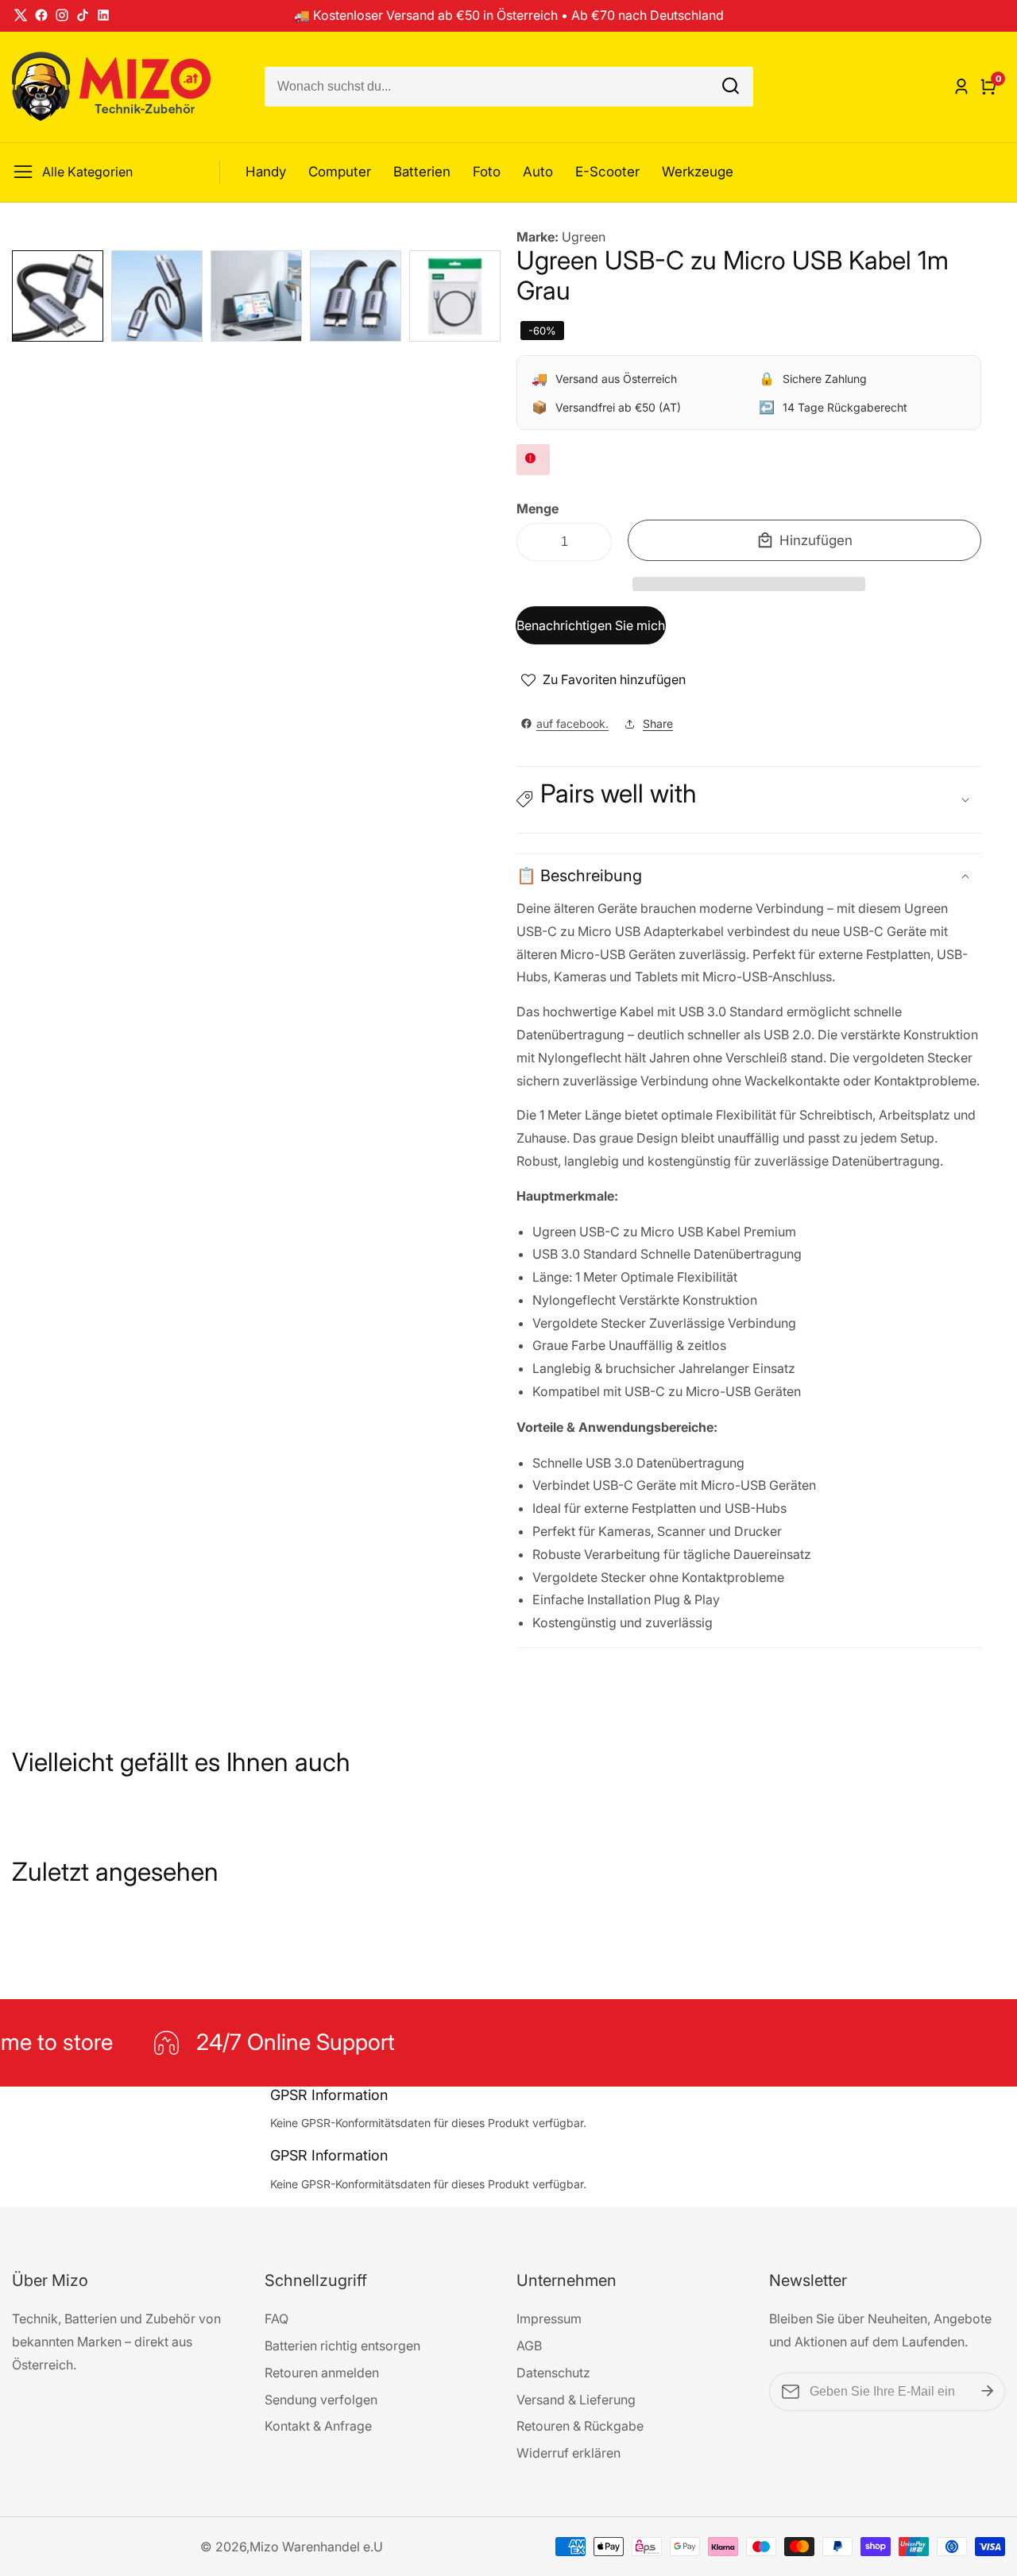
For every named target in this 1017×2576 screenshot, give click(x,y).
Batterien (422, 172)
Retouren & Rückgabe (580, 2426)
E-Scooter (607, 172)
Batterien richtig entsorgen (342, 2346)
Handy (266, 172)
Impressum (549, 2319)
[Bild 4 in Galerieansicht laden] (356, 296)
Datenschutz (553, 2373)
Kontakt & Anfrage (318, 2426)
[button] (749, 584)
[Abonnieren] (988, 2392)
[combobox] (509, 87)
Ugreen (584, 237)
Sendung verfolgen (321, 2400)
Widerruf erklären (568, 2453)
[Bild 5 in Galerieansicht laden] (455, 296)
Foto (487, 172)
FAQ (276, 2319)
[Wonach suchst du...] (731, 87)
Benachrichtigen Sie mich (591, 625)
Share (658, 723)
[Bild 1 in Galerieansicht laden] (58, 296)
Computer (340, 172)
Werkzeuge (698, 172)
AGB (529, 2346)
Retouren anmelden (322, 2373)
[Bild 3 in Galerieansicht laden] (256, 296)
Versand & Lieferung (576, 2400)
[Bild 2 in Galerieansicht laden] (157, 296)
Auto (538, 172)
